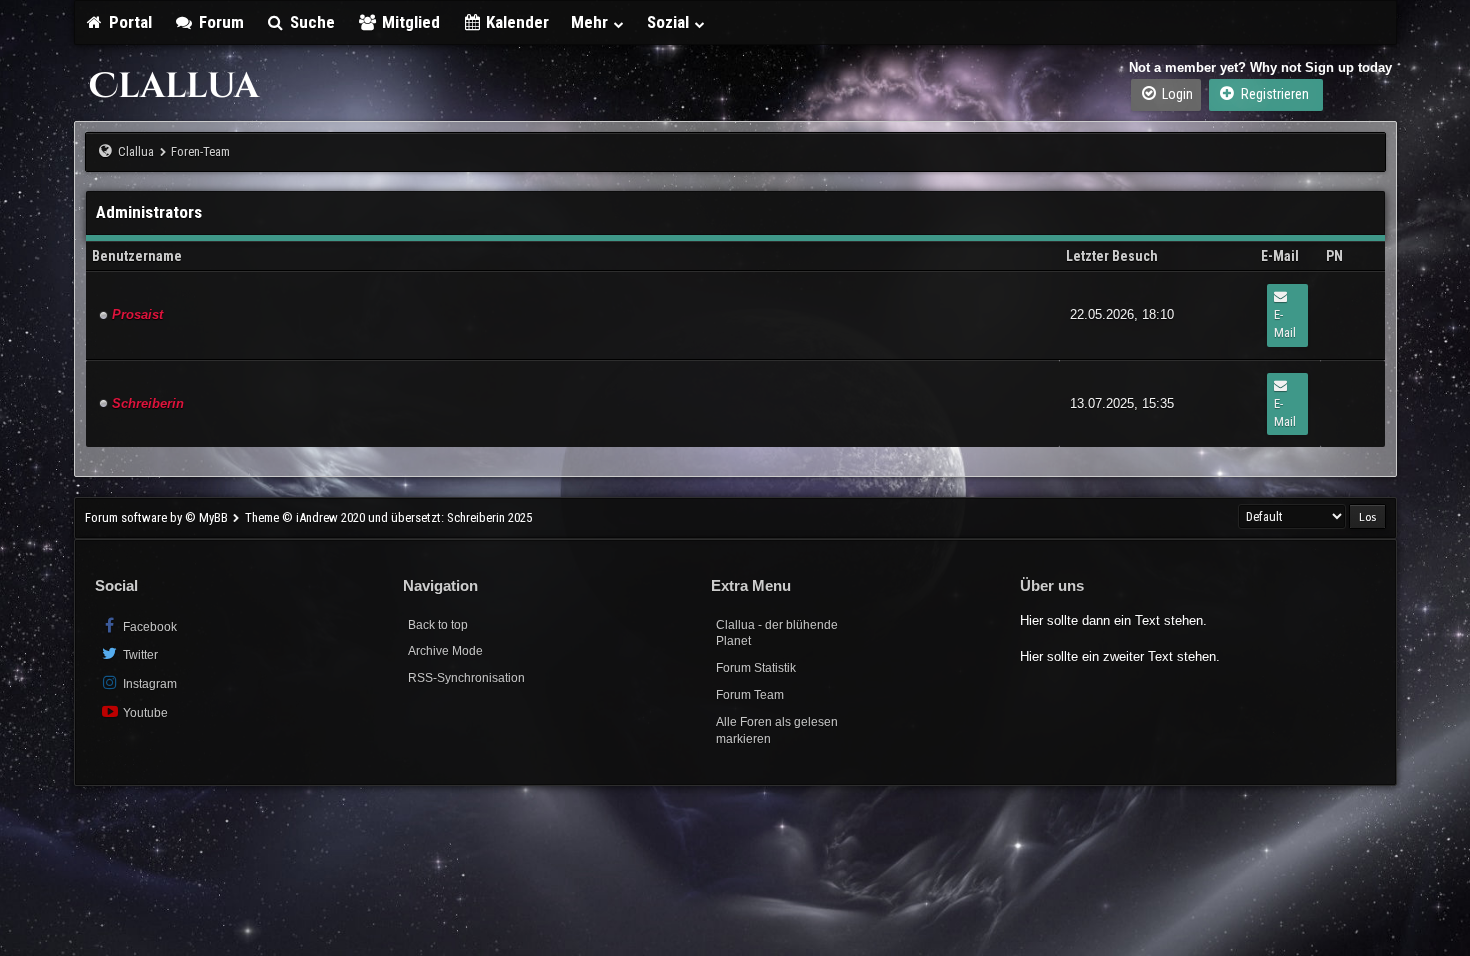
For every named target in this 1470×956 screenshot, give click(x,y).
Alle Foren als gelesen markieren (777, 730)
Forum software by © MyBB (158, 517)
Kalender (515, 22)
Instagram (148, 684)
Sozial (670, 22)
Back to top (438, 625)
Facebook (148, 627)
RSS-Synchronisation (466, 678)
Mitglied (409, 22)
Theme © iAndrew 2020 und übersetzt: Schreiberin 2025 (388, 517)
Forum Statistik (756, 668)
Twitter (139, 655)
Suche (310, 22)
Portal (128, 22)
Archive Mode (445, 651)
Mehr (591, 22)
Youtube (144, 713)
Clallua (136, 151)
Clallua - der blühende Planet (777, 633)
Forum (219, 22)
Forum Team (750, 695)
